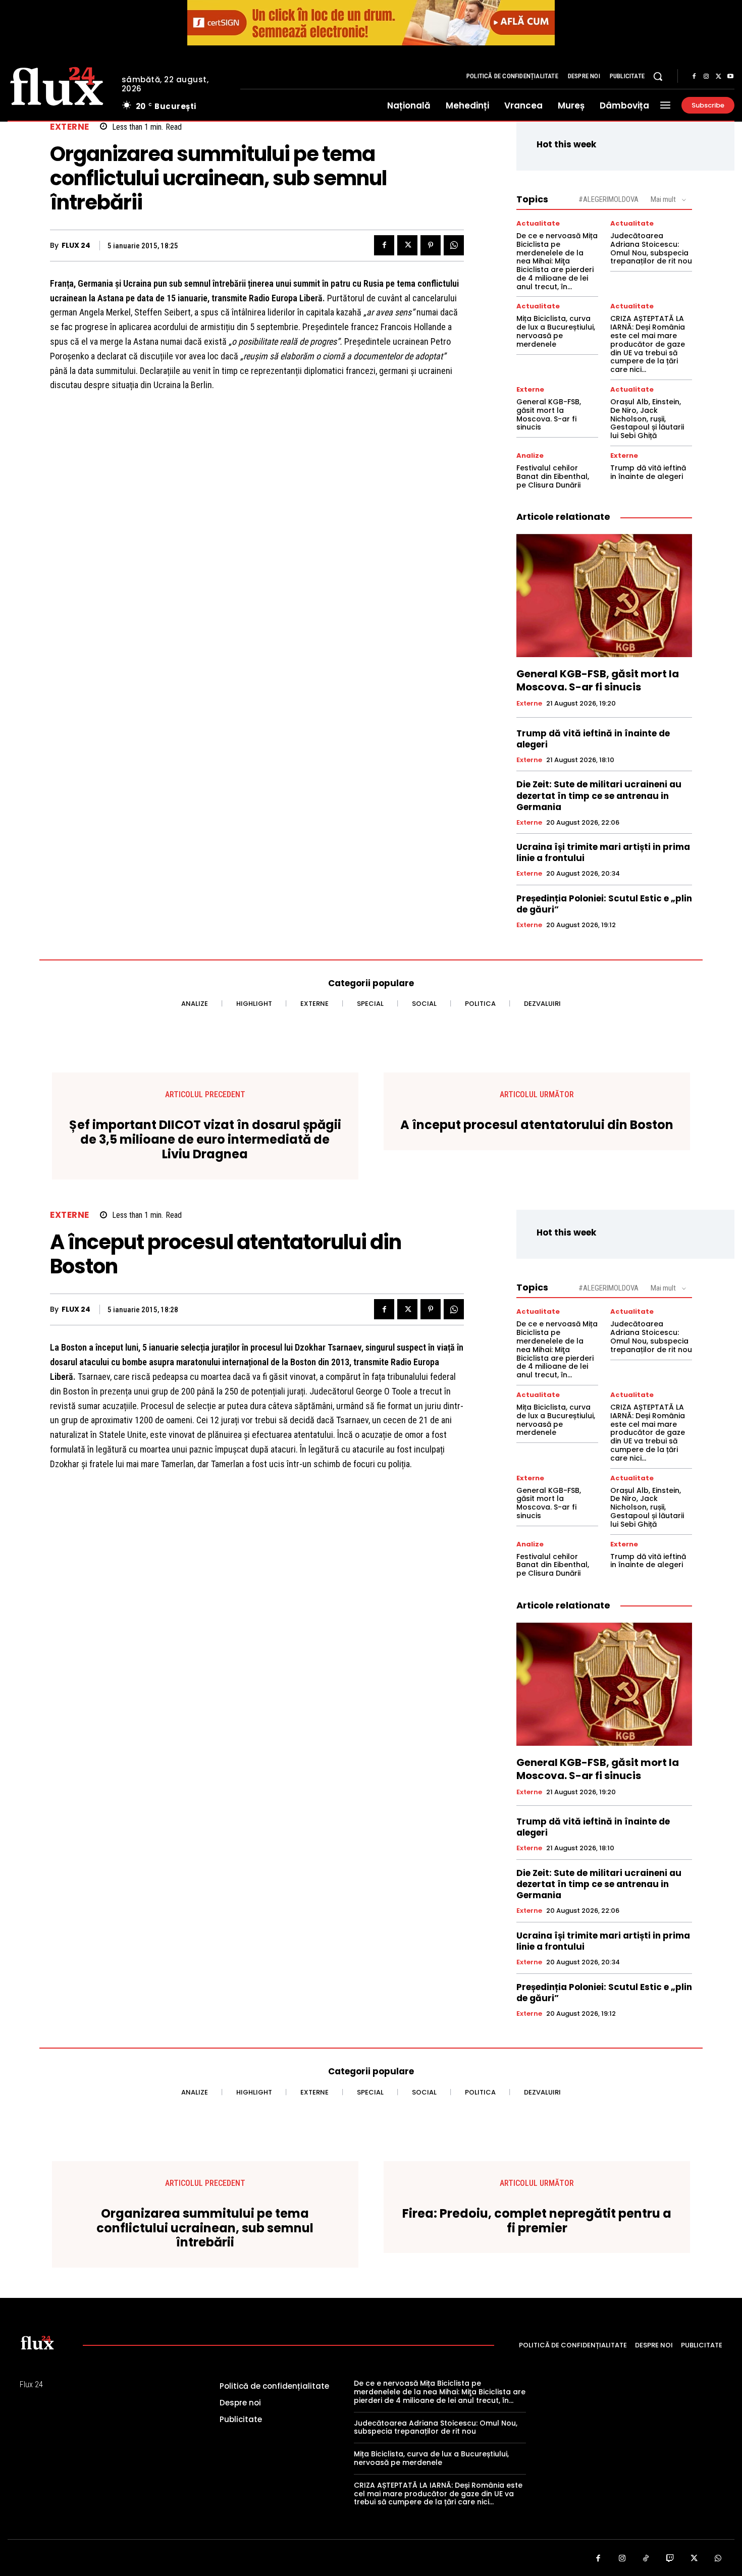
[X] (718, 77)
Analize (530, 455)
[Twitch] (670, 2559)
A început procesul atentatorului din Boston (537, 1125)
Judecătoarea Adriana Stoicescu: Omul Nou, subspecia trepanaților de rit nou (651, 248)
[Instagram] (706, 77)
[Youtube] (730, 77)
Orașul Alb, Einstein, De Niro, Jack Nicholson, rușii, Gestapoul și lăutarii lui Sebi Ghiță (647, 419)
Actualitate (538, 223)
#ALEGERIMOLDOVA (608, 199)
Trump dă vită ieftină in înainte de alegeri (648, 472)
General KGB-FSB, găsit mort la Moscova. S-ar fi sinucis (549, 414)
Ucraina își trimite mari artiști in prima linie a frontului (603, 852)
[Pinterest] (431, 245)
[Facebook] (694, 77)
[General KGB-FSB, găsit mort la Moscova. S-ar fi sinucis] (604, 596)
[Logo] (57, 85)
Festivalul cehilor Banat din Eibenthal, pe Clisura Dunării (553, 476)
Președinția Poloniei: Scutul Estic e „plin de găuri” (604, 904)
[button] (658, 76)
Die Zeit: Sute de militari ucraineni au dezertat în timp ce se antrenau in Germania (599, 795)
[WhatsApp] (454, 245)
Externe (70, 127)
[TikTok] (646, 2559)
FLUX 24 (76, 246)
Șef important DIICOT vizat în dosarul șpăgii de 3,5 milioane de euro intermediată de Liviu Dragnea (205, 1140)
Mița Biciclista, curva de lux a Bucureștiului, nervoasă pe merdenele (556, 331)
